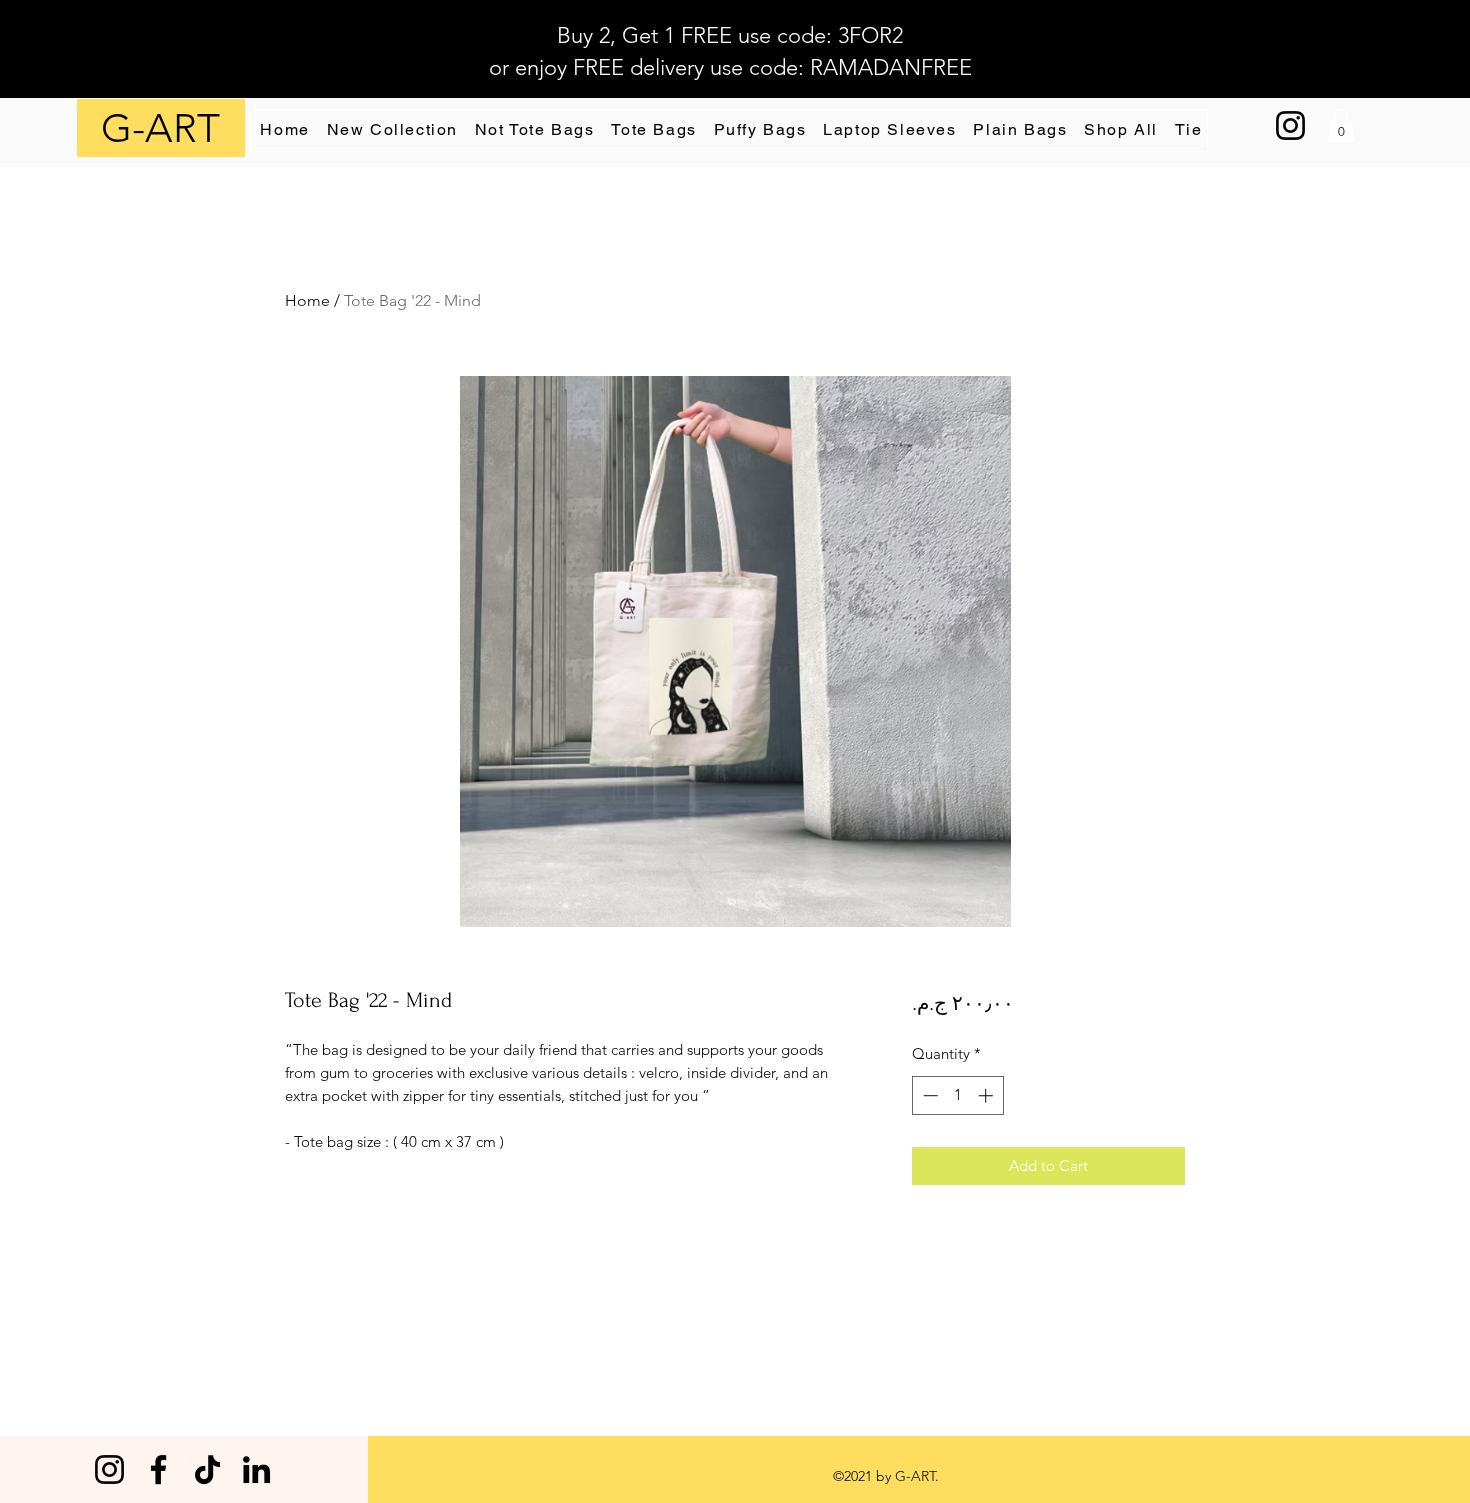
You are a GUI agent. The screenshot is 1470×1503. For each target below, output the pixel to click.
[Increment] (987, 1095)
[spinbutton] (957, 1095)
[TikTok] (207, 1469)
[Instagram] (1290, 125)
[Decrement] (928, 1095)
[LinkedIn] (256, 1469)
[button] (1341, 125)
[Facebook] (158, 1469)
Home (307, 300)
